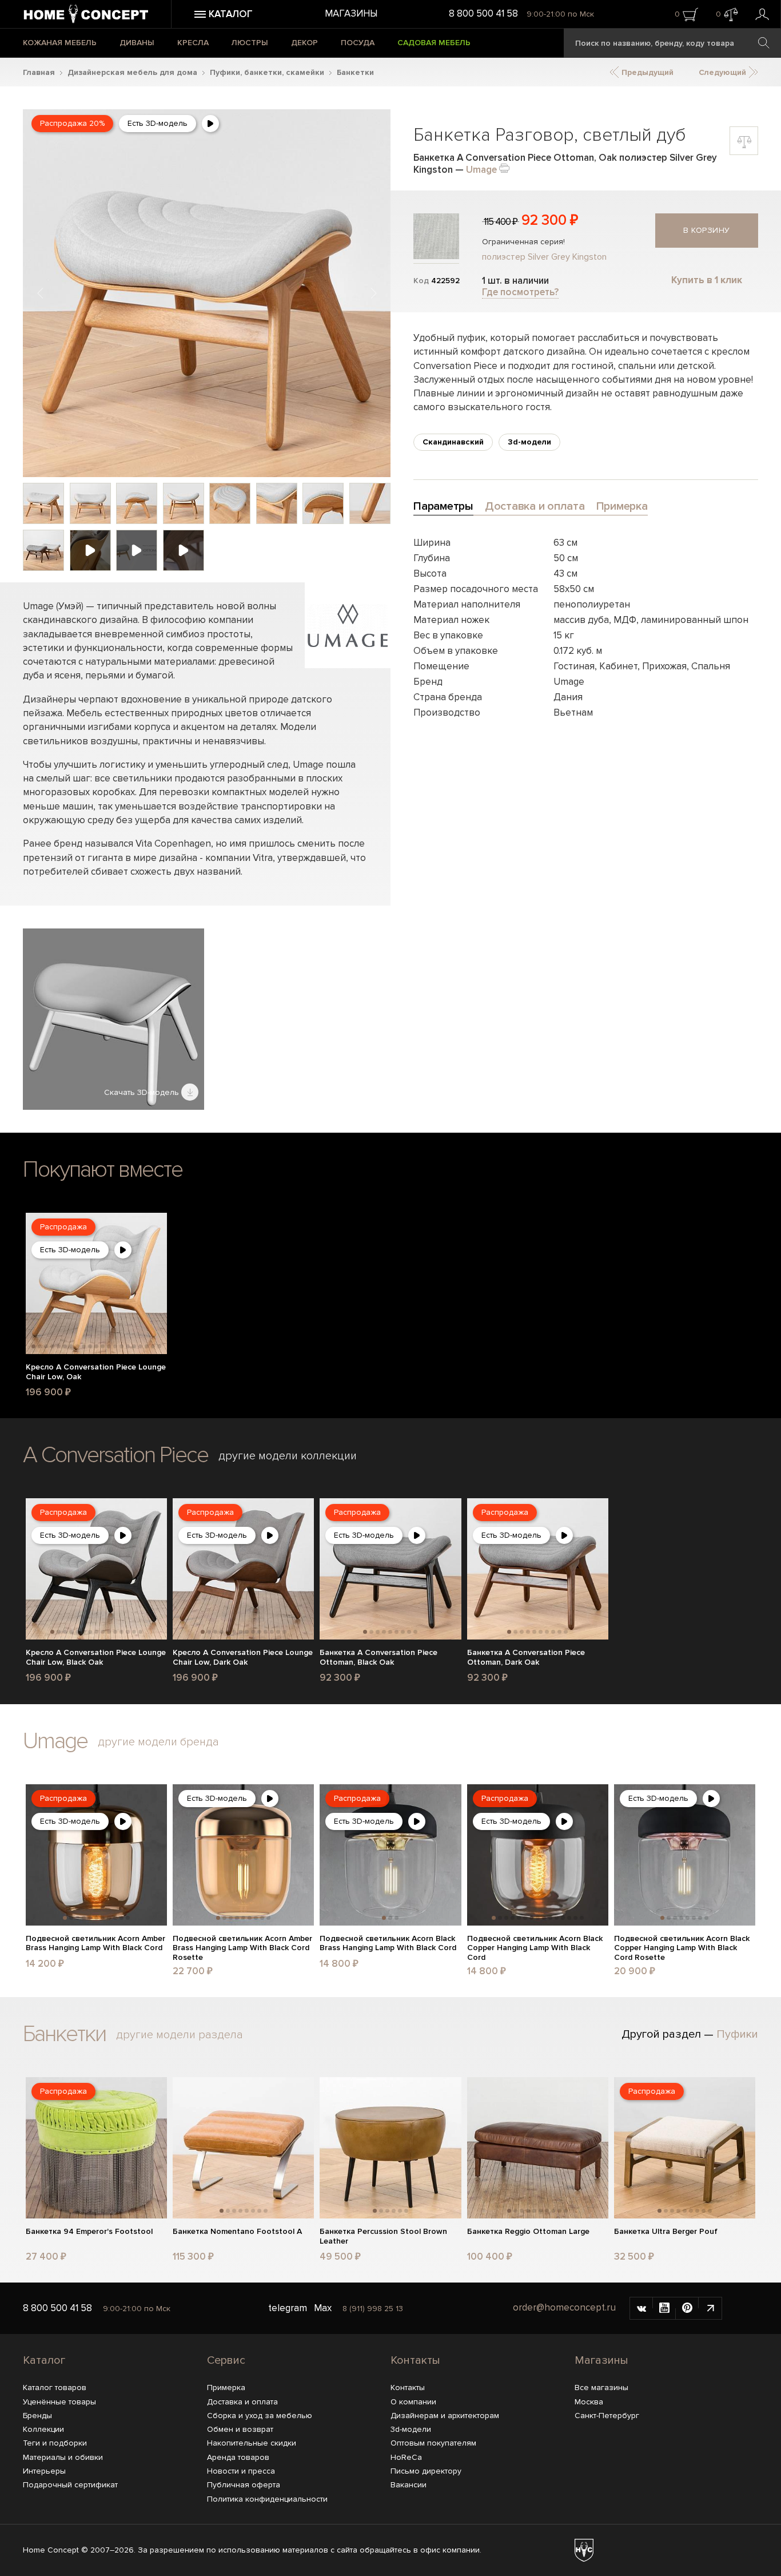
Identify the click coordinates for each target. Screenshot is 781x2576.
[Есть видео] (210, 124)
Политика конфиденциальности (267, 2499)
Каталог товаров (55, 2388)
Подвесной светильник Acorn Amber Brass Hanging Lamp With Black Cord (95, 1944)
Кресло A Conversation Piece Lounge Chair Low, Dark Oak (243, 1658)
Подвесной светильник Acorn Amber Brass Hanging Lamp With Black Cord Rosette (242, 1948)
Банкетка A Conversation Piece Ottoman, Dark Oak (526, 1658)
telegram (288, 2308)
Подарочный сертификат (70, 2485)
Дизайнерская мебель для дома (132, 72)
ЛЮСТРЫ (250, 43)
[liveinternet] (710, 2308)
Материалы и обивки (63, 2457)
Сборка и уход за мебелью (260, 2416)
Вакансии (409, 2485)
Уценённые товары (59, 2402)
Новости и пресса (241, 2471)
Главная (39, 72)
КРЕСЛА (193, 43)
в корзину (707, 230)
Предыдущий (646, 72)
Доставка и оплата (242, 2402)
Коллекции (43, 2429)
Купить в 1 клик (707, 280)
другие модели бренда (158, 1742)
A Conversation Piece (115, 1455)
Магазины (351, 13)
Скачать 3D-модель (143, 1092)
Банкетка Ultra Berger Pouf (666, 2232)
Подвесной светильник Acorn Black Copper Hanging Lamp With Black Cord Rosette (682, 1948)
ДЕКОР (304, 43)
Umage (481, 170)
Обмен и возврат (240, 2429)
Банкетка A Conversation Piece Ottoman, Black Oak (378, 1658)
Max (323, 2308)
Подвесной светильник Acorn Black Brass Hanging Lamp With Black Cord (388, 1944)
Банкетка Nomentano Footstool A (237, 2232)
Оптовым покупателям (433, 2443)
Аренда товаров (238, 2457)
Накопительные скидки (252, 2443)
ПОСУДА (358, 43)
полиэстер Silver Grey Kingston (544, 257)
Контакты (415, 2360)
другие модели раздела (180, 2035)
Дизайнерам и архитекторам (445, 2416)
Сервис (226, 2360)
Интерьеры (44, 2471)
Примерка (226, 2388)
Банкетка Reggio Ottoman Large (528, 2232)
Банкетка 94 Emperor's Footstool (89, 2232)
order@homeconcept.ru (564, 2307)
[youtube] (664, 2308)
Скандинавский (453, 442)
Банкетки (355, 72)
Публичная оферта (244, 2485)
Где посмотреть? (520, 292)
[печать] (504, 167)
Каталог (44, 2360)
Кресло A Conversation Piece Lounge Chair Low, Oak (96, 1372)
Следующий (724, 72)
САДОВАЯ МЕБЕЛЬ (434, 43)
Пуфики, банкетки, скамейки (267, 72)
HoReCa (406, 2457)
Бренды (37, 2416)
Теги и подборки (55, 2443)
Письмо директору (426, 2471)
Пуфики (737, 2034)
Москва (589, 2402)
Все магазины (601, 2388)
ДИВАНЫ (137, 43)
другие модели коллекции (288, 1456)
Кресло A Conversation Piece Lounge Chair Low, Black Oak (96, 1658)
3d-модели (529, 442)
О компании (413, 2402)
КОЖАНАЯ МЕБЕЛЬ (60, 43)
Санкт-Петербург (607, 2416)
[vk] (641, 2308)
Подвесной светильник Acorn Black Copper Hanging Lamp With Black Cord (535, 1948)
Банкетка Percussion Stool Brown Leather (383, 2236)
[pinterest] (687, 2308)
